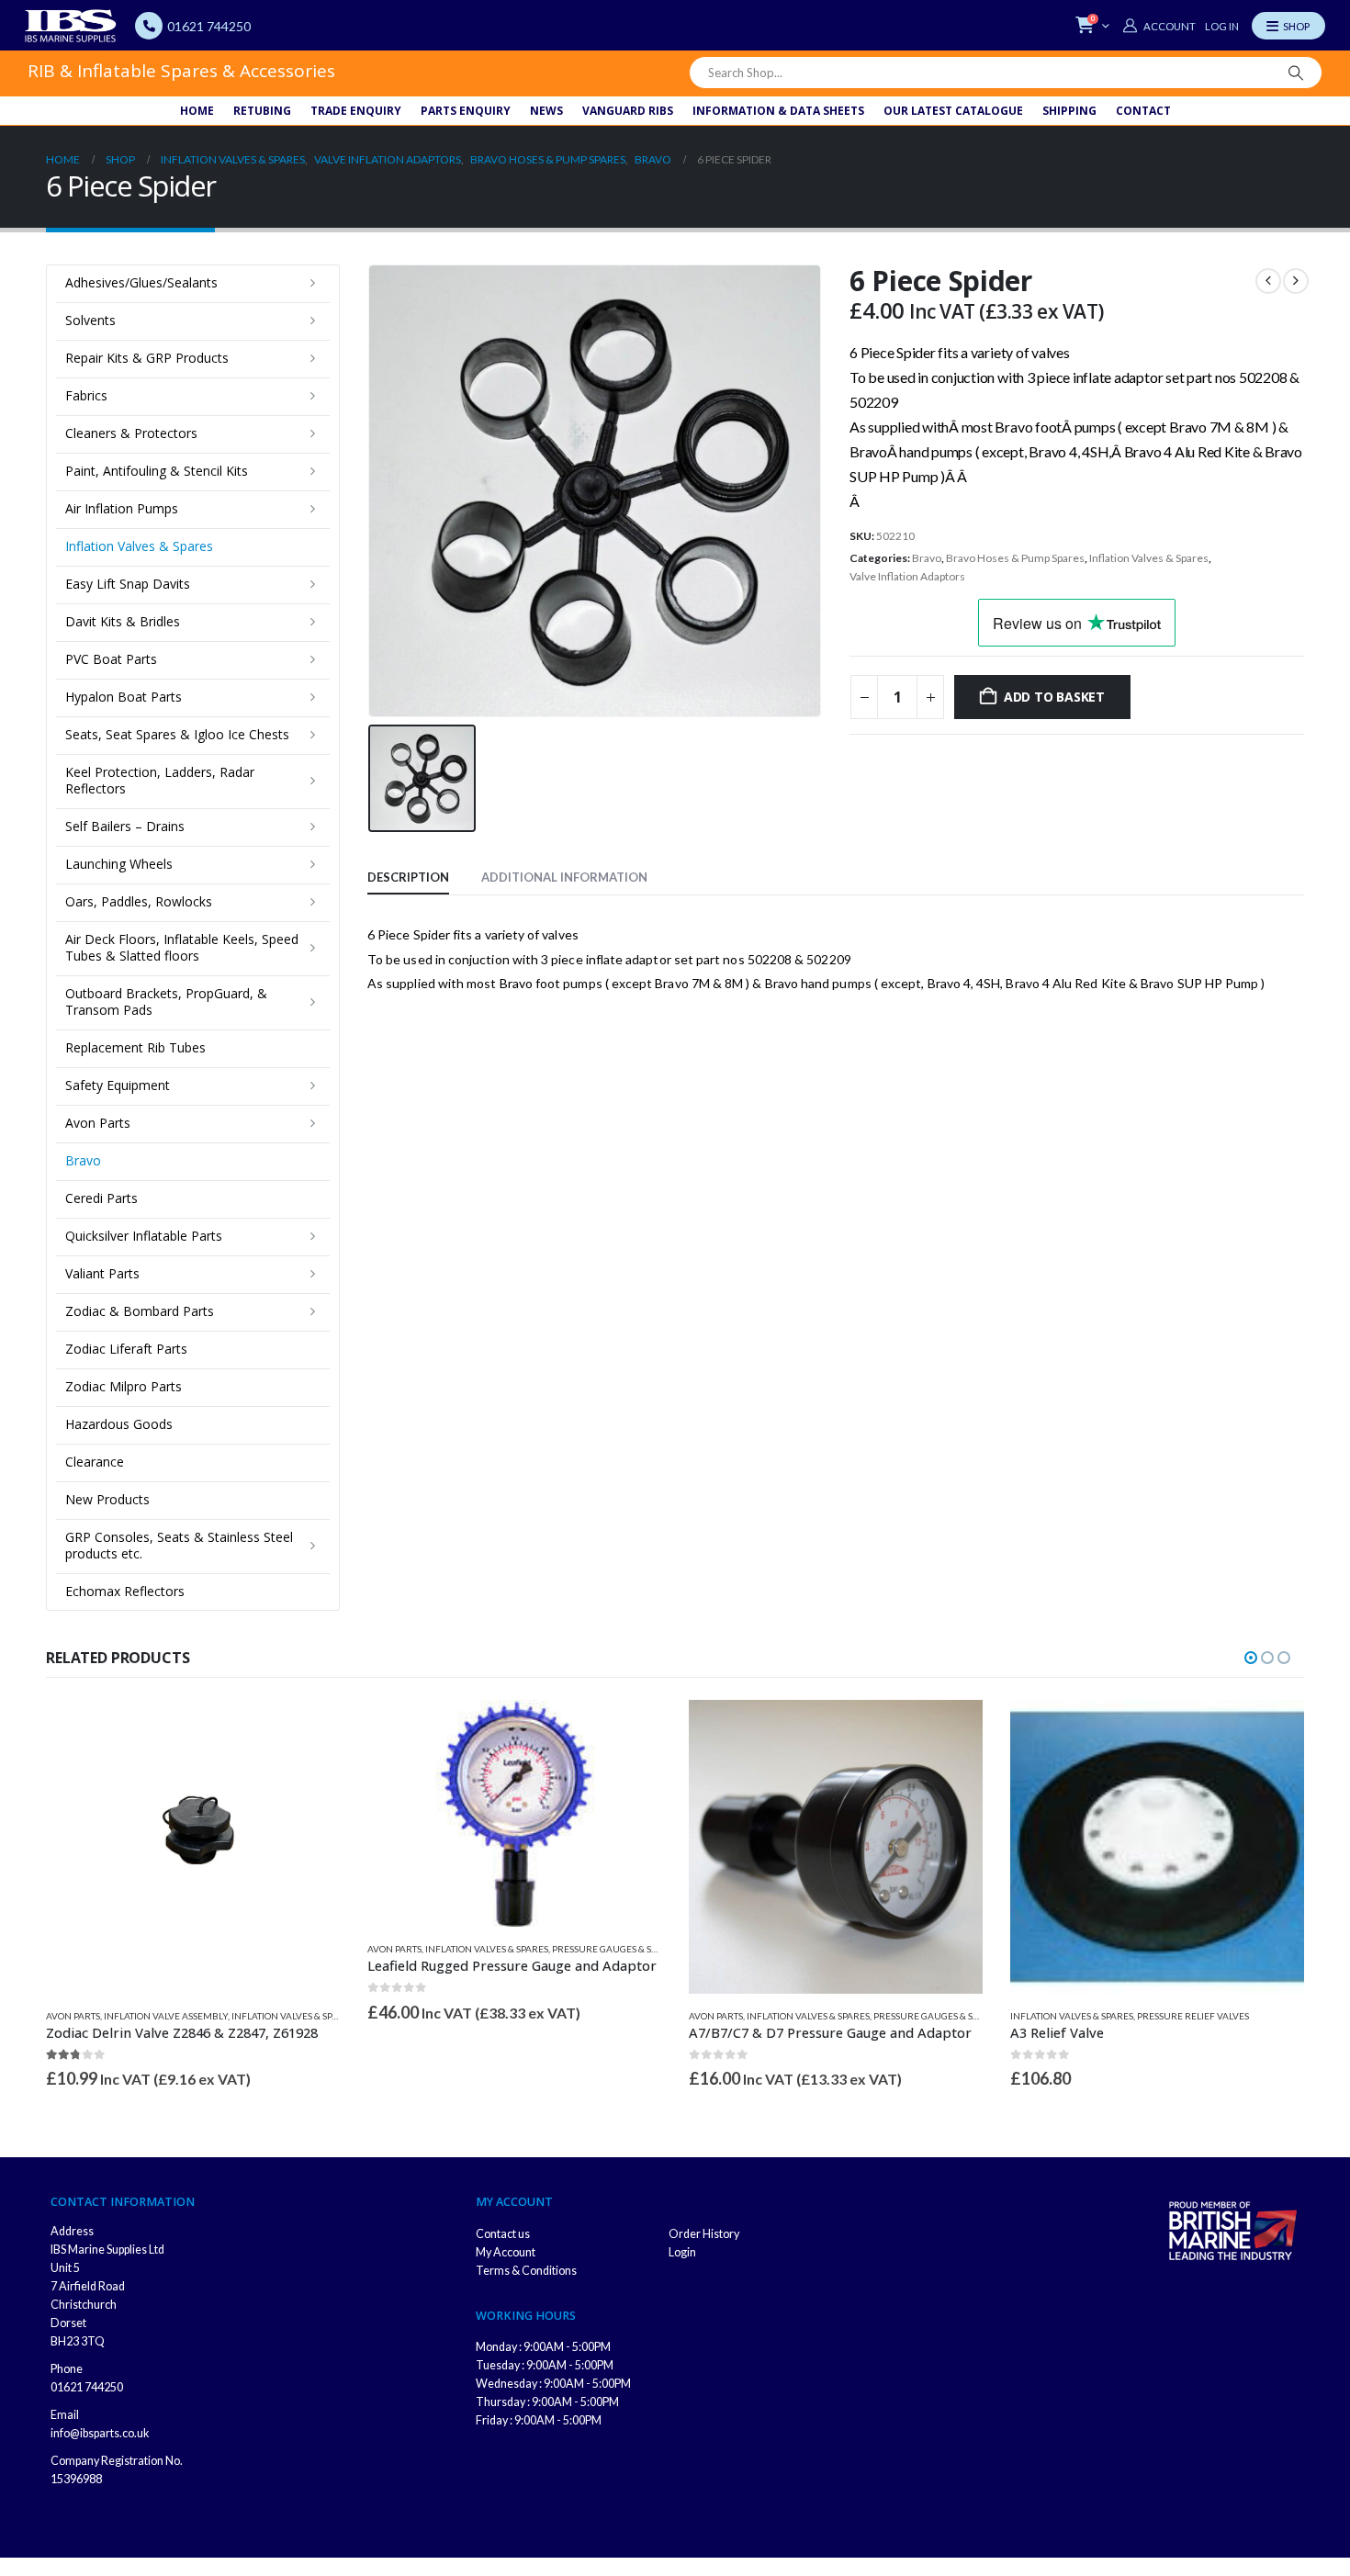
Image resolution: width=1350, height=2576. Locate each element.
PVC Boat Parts (111, 659)
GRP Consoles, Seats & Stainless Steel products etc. (179, 1545)
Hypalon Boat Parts (124, 697)
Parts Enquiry (466, 111)
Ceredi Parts (101, 1198)
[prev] (1268, 281)
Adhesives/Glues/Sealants (141, 282)
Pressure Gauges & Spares (615, 1949)
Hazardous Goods (119, 1424)
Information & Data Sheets (778, 111)
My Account (506, 2252)
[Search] (1296, 73)
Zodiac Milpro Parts (124, 1386)
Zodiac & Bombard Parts (140, 1311)
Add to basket (1054, 697)
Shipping (1069, 111)
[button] (1251, 1658)
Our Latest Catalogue (953, 111)
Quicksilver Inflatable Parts (144, 1236)
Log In (1222, 26)
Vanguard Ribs (628, 111)
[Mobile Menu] (1288, 26)
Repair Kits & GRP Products (147, 358)
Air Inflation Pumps (122, 508)
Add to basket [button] (309, 1730)
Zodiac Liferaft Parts (126, 1349)
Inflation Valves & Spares (1149, 558)
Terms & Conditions (526, 2271)
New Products (107, 1499)
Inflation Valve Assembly (166, 2016)
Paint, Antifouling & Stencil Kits (157, 471)
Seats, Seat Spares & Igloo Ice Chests (177, 734)
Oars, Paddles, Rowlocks (139, 901)
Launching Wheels (119, 864)
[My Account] (1159, 26)
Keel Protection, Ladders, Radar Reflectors (160, 780)
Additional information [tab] (564, 877)
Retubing (262, 111)
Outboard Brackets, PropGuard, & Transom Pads (166, 1001)
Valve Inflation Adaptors (907, 576)
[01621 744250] (149, 26)
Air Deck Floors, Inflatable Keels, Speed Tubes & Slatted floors (182, 947)
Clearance (95, 1462)
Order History (704, 2234)
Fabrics (86, 395)
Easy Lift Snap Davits (128, 584)
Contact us (503, 2234)
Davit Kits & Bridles (123, 621)
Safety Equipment (118, 1085)
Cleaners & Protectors (131, 433)
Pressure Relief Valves (1193, 2016)
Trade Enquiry (356, 111)
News (546, 111)
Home (197, 111)
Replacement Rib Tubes (135, 1047)
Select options (1274, 1730)
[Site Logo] (71, 26)
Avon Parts (98, 1123)
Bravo (927, 558)
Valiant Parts (102, 1273)
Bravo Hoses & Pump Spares (1015, 558)
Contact (1143, 111)
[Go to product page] (193, 1847)
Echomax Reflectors (125, 1591)
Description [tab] (408, 877)
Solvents (90, 320)
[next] (1296, 281)
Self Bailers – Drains (125, 826)
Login (682, 2252)
